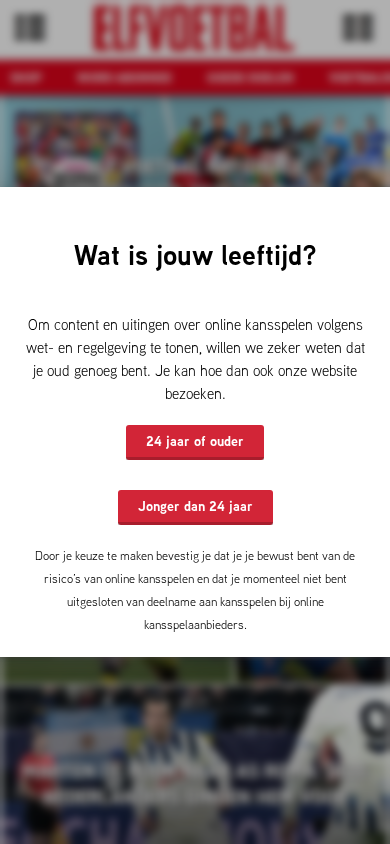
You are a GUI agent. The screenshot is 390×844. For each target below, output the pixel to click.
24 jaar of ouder (195, 441)
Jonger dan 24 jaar (195, 506)
